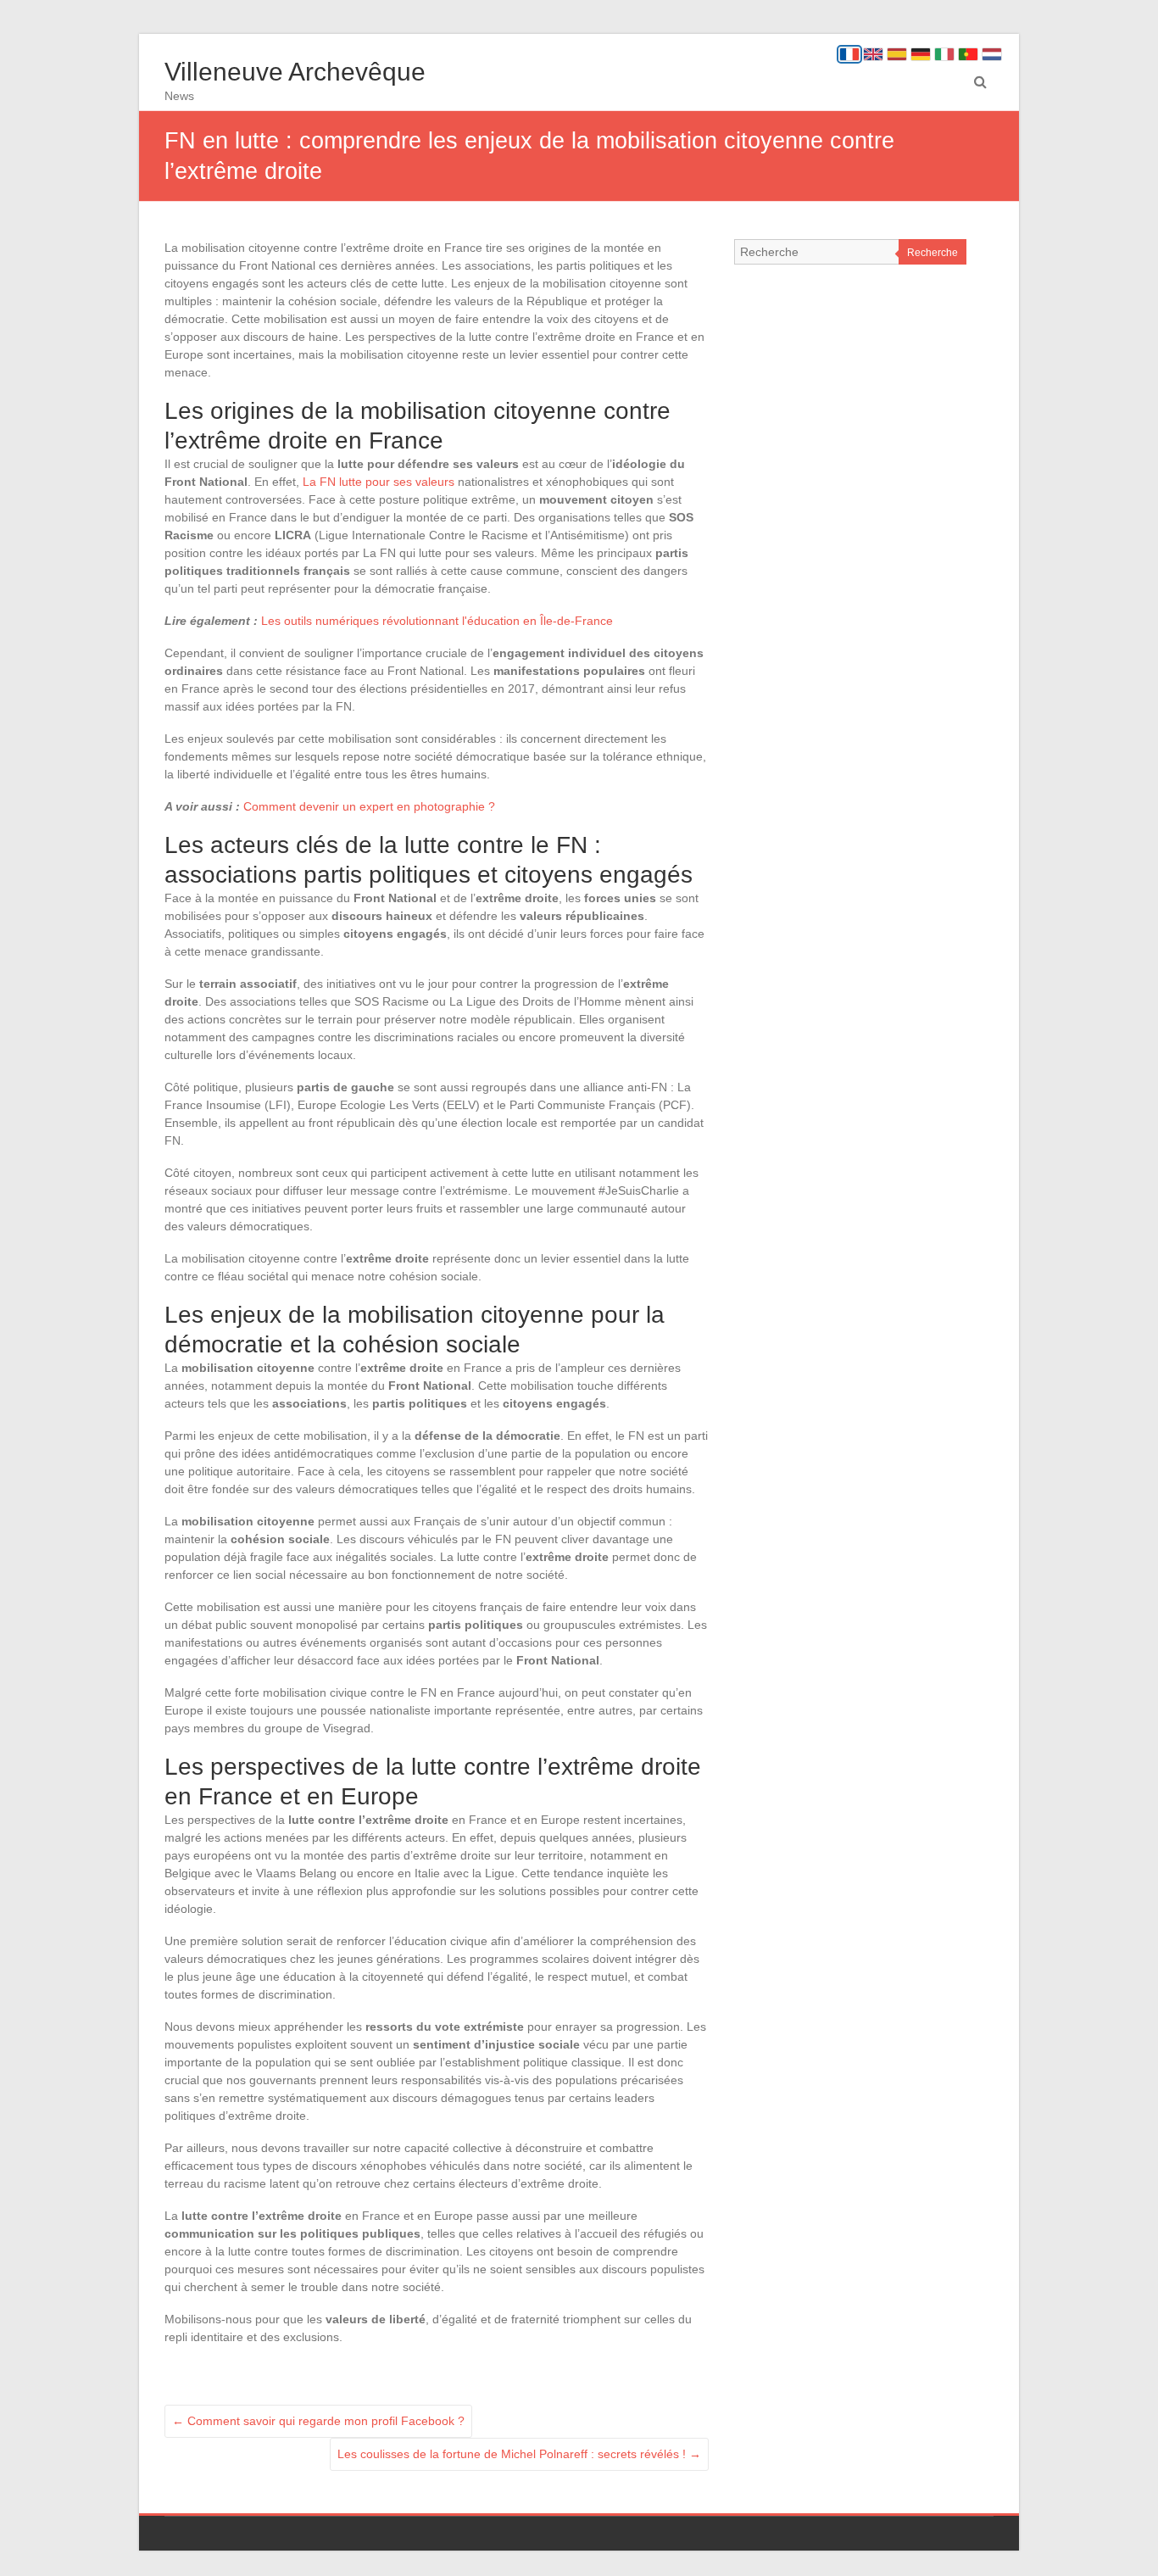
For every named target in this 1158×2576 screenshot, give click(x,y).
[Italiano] (944, 54)
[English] (873, 54)
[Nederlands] (992, 54)
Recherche (933, 253)
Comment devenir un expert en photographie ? (369, 806)
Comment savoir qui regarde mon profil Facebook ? (318, 2421)
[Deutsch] (921, 54)
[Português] (968, 54)
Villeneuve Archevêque (295, 72)
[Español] (897, 54)
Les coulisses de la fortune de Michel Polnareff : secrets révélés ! (519, 2454)
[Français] (849, 54)
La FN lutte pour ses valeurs (379, 482)
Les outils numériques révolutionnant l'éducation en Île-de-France (437, 621)
